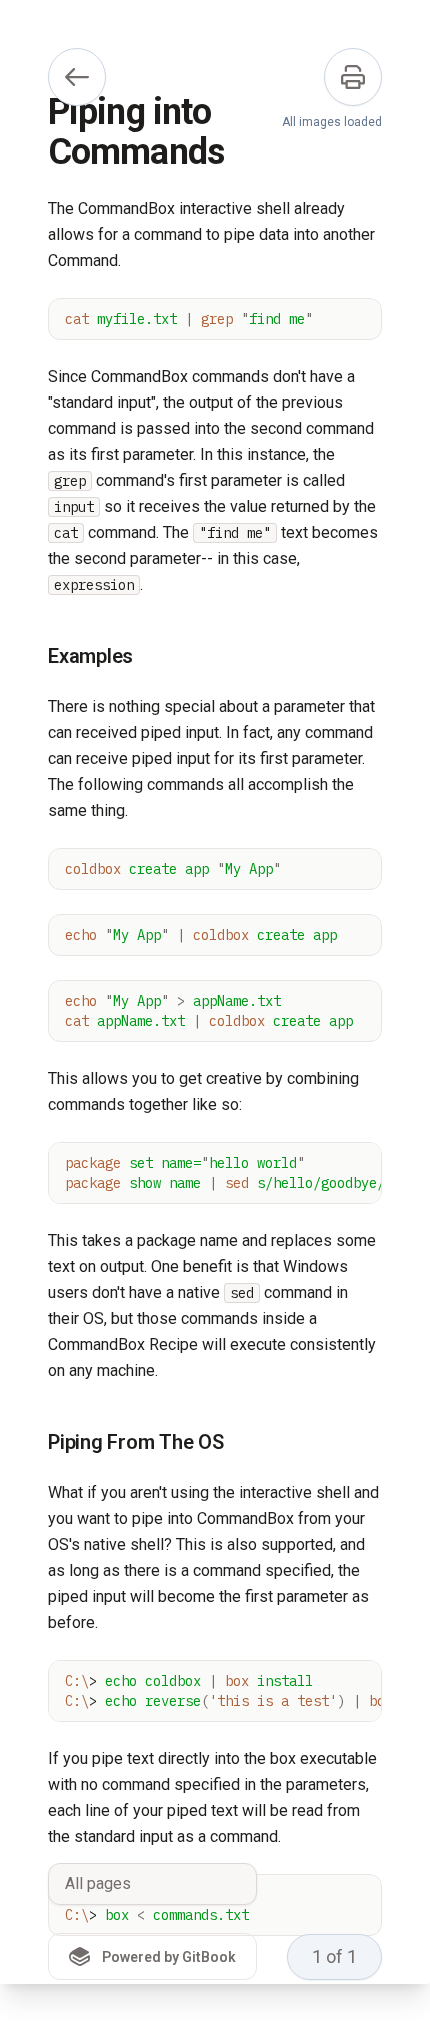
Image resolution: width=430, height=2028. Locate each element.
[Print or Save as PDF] (353, 77)
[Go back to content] (77, 77)
